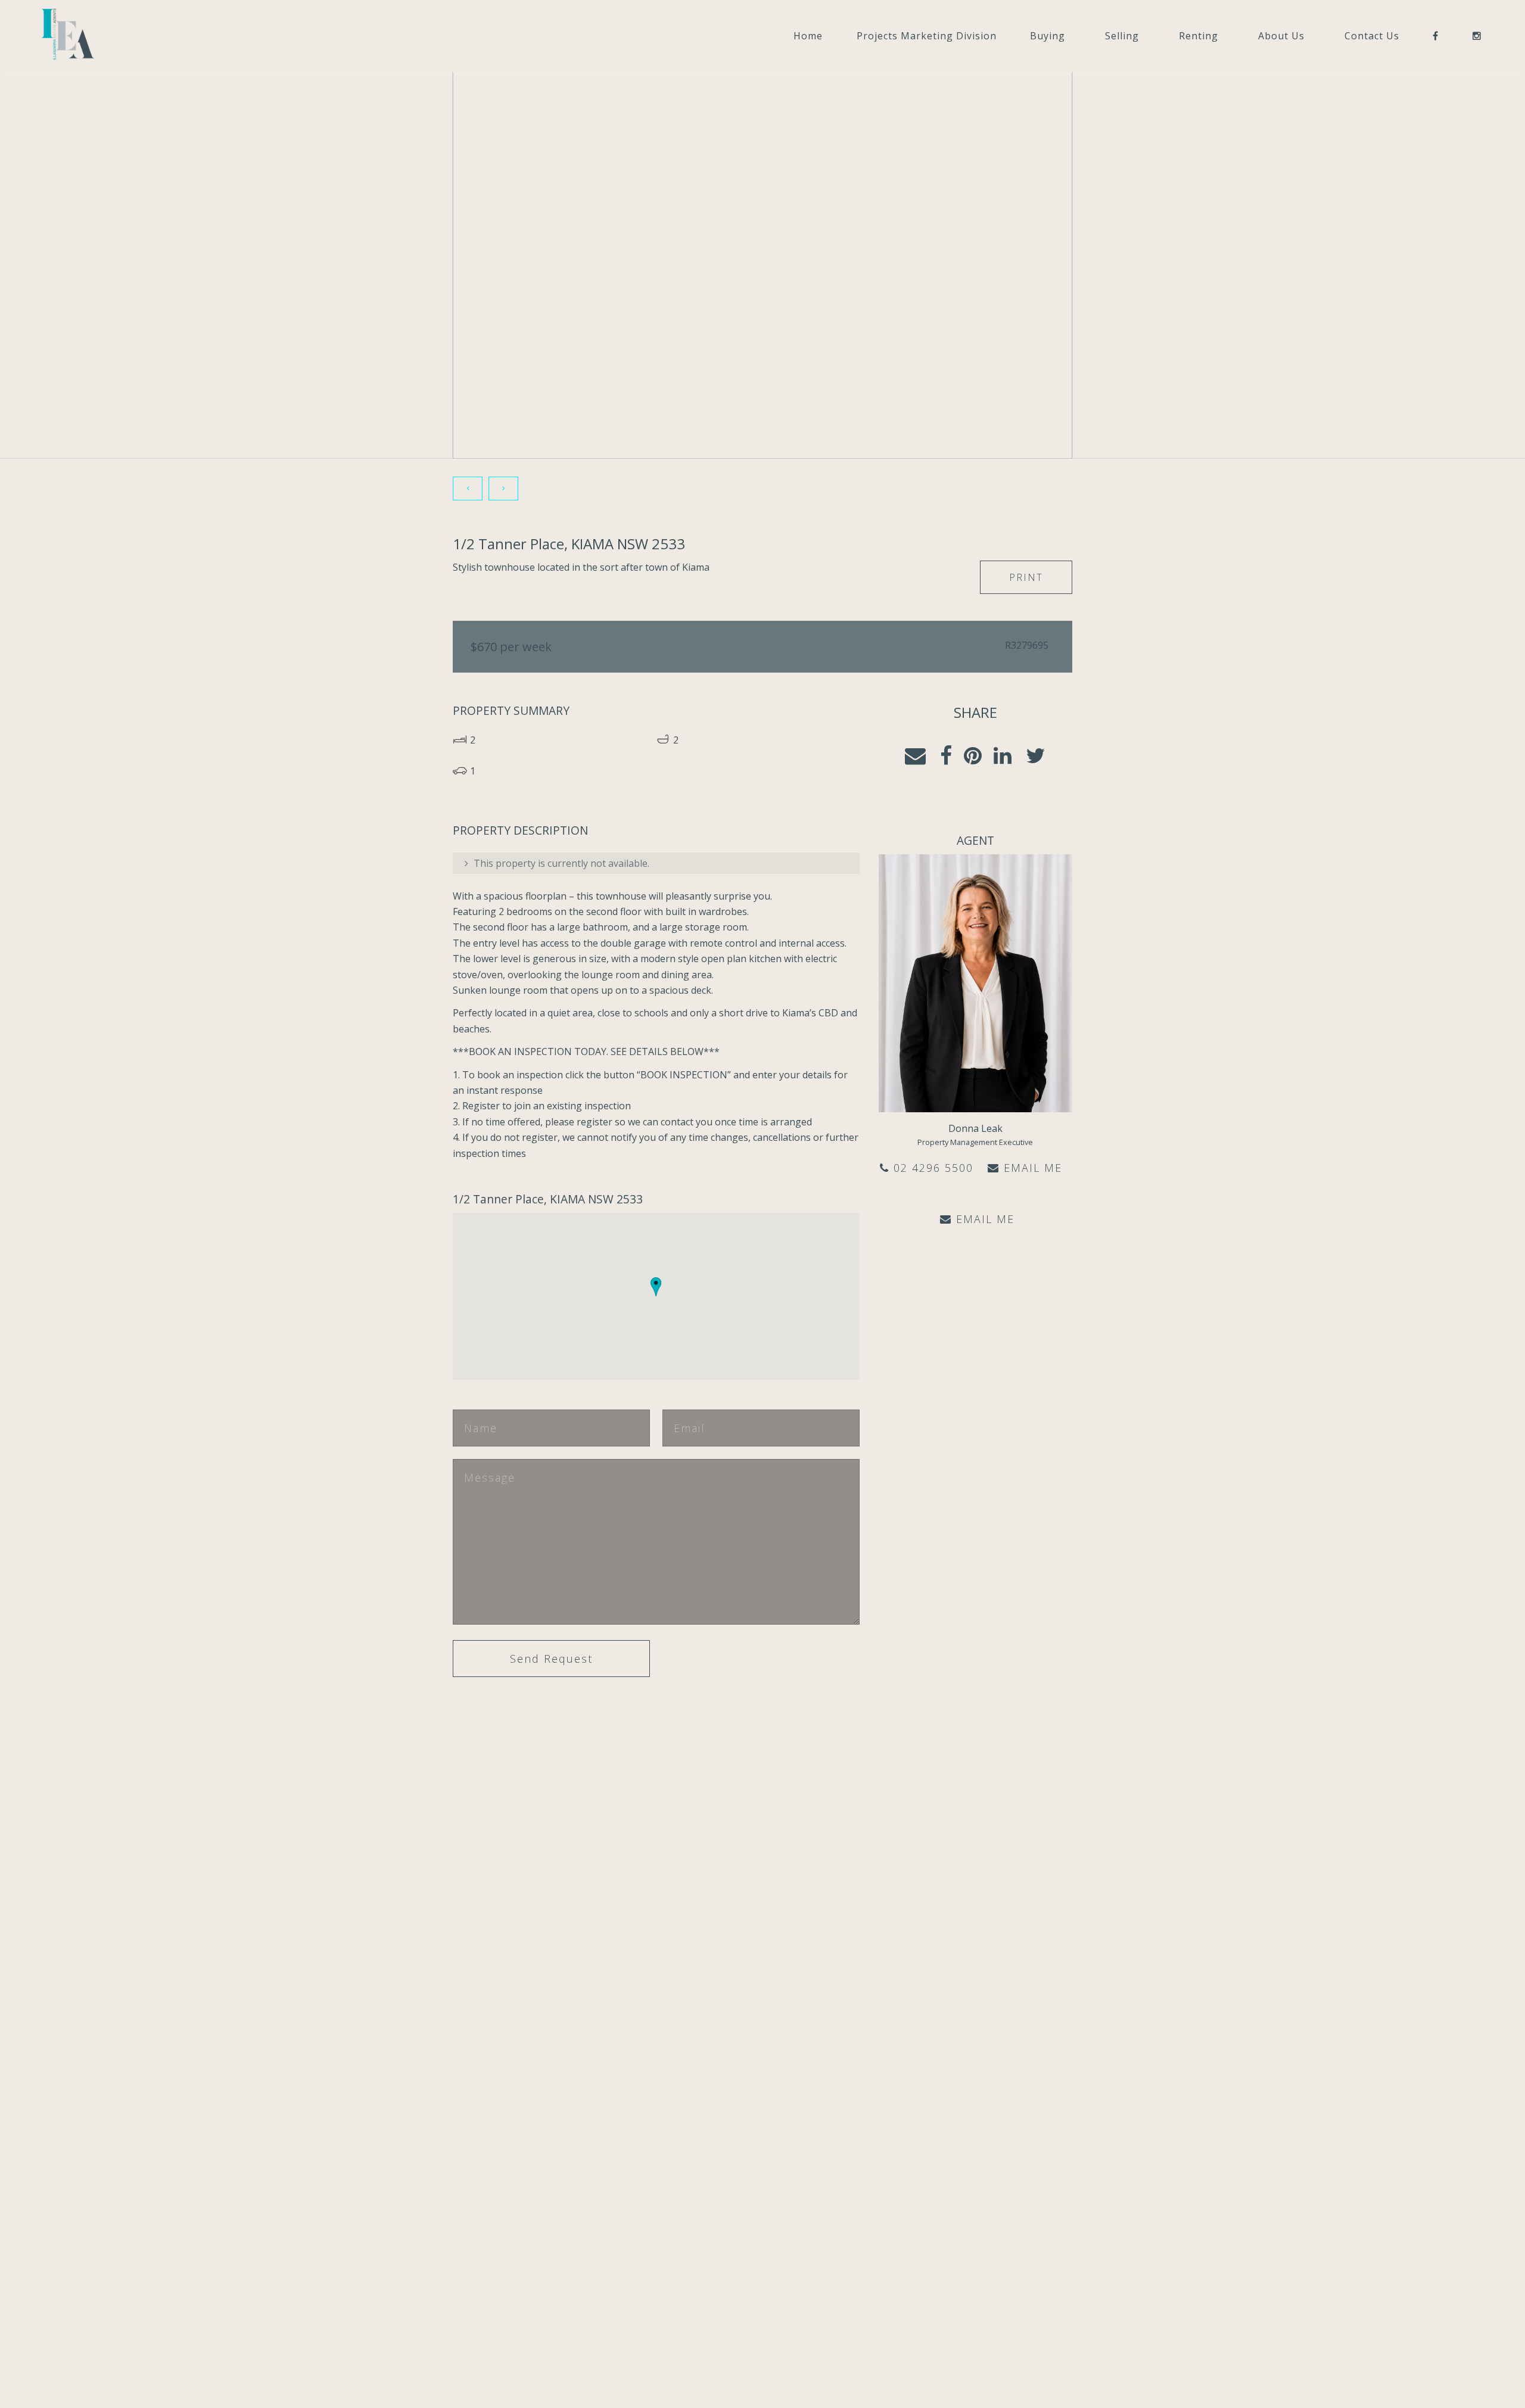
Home (808, 36)
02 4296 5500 (931, 1168)
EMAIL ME (1031, 1168)
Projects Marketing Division (927, 36)
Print (1026, 577)
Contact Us (1372, 36)
